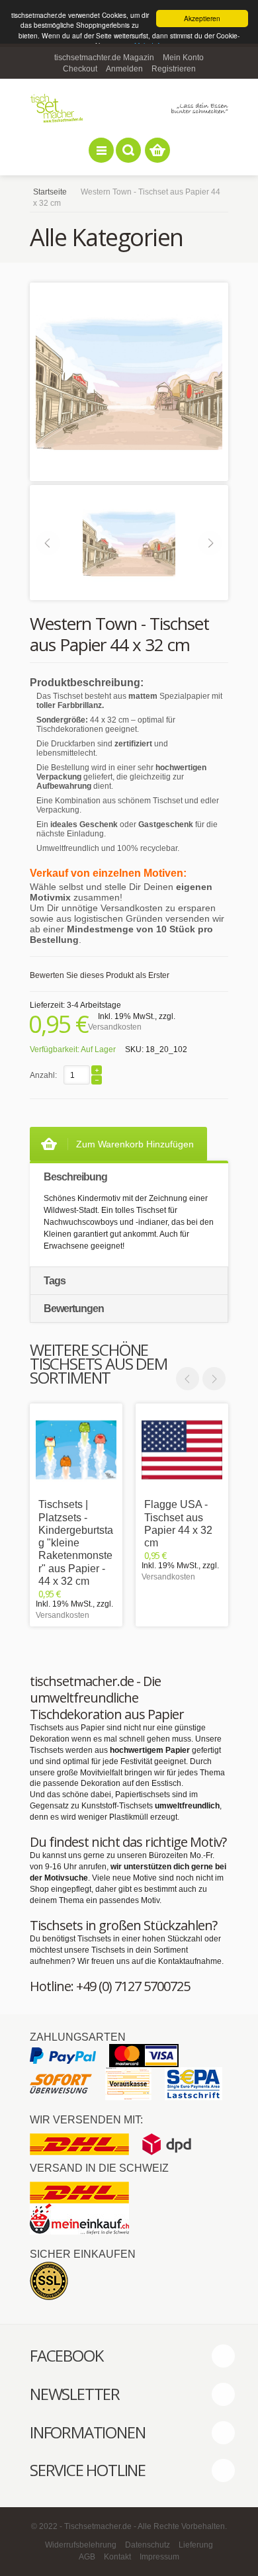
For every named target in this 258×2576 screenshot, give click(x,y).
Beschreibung (75, 1177)
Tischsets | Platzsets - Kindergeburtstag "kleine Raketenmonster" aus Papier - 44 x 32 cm (76, 1542)
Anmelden (124, 69)
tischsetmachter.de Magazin (104, 58)
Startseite (50, 192)
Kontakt (117, 2557)
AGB (87, 2557)
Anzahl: (43, 1075)
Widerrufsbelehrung (81, 2545)
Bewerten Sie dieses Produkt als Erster (100, 975)
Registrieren (174, 69)
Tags (55, 1281)
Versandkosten (115, 1027)
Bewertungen (74, 1309)
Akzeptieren (202, 18)
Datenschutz (148, 2545)
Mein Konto (183, 58)
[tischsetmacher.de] (129, 108)
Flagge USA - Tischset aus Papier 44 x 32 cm (178, 1524)
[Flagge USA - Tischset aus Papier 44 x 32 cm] (182, 1450)
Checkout (80, 69)
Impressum (159, 2557)
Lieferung (196, 2545)
